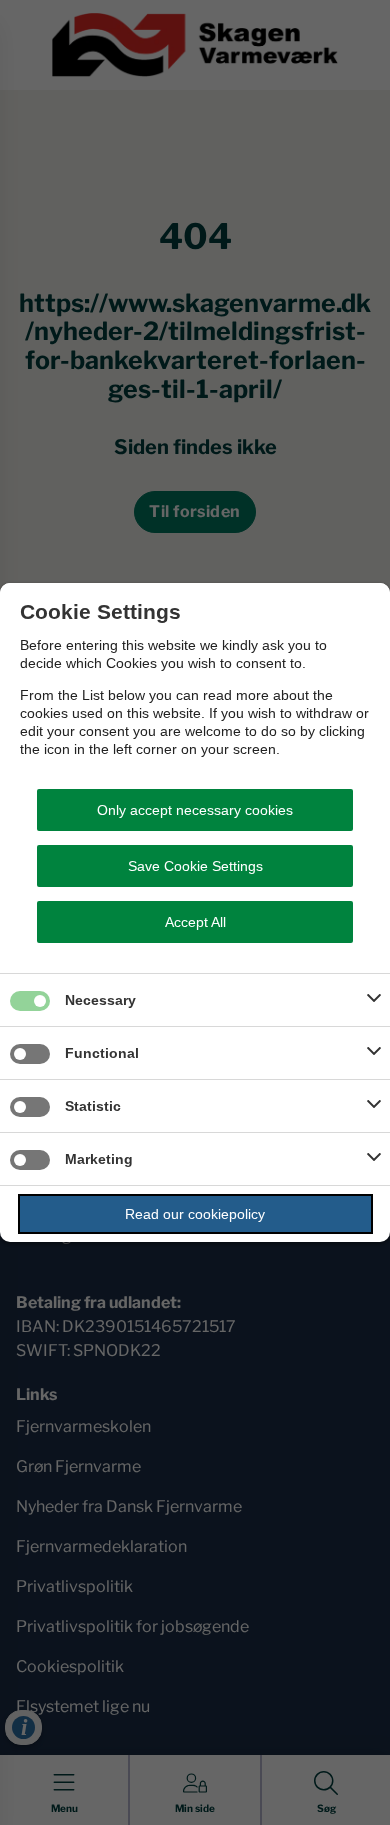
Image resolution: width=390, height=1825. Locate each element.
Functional (102, 1053)
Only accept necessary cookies (195, 810)
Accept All (195, 922)
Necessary (100, 1000)
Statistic (93, 1106)
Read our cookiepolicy (195, 1214)
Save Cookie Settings (195, 866)
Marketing (99, 1159)
